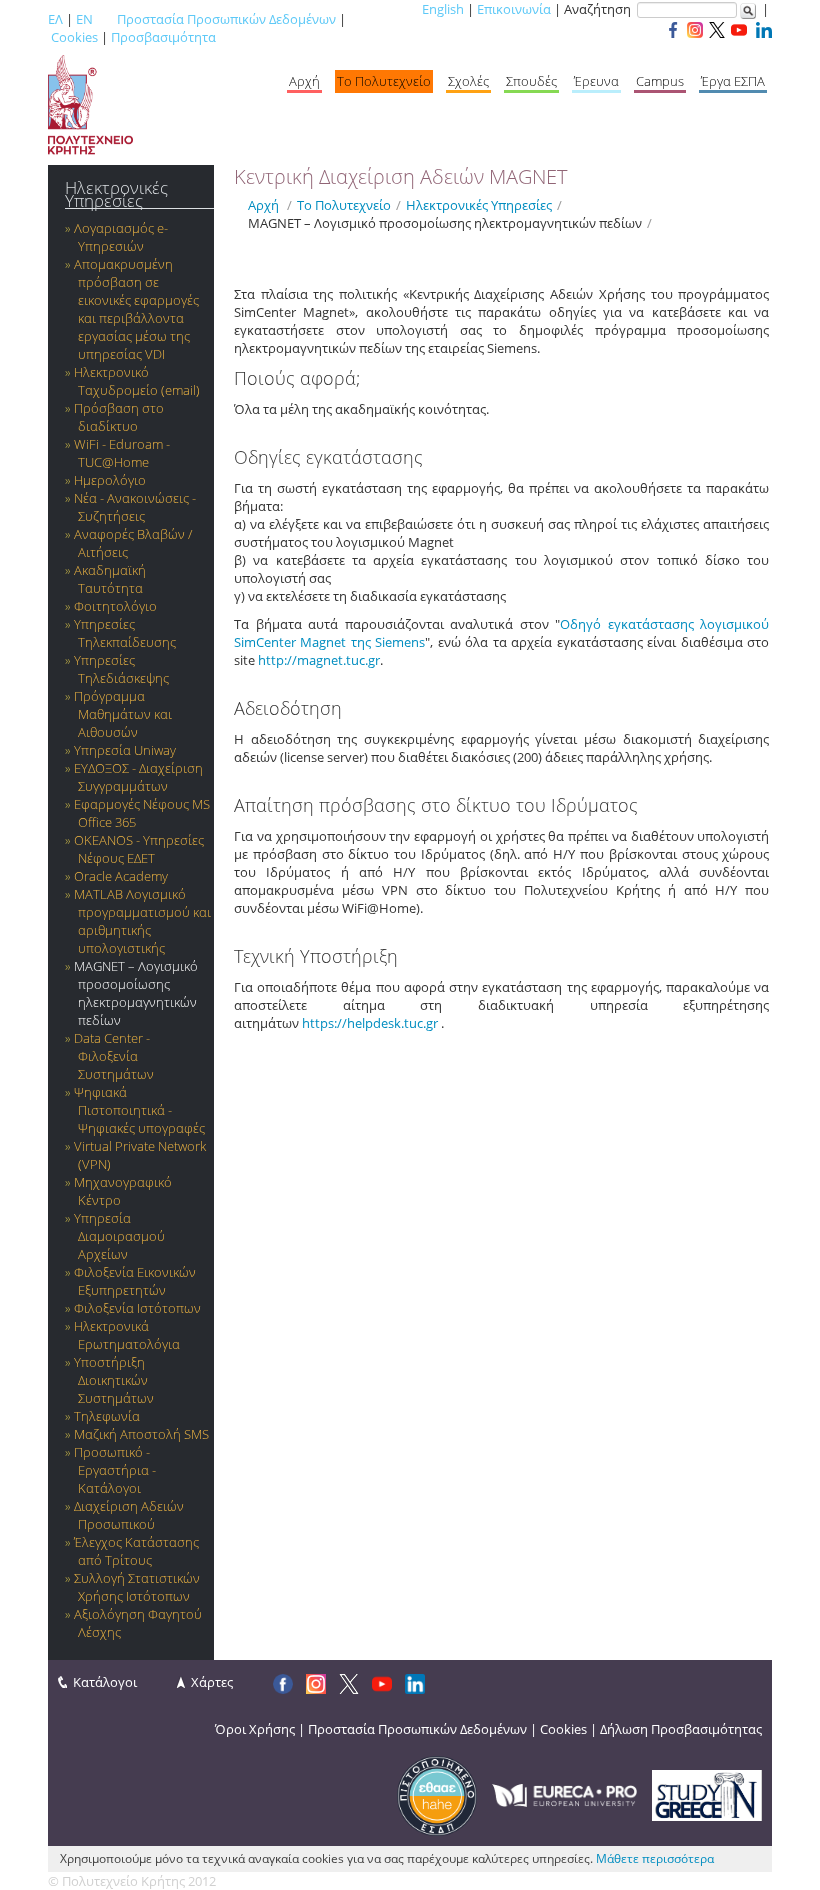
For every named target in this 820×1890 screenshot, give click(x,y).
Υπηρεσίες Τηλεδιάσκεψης (121, 669)
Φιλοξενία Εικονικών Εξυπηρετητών (135, 1281)
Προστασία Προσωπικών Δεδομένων (226, 19)
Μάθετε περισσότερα (655, 1858)
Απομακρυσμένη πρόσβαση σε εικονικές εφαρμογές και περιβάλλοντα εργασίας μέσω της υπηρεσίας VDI (136, 309)
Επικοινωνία (514, 9)
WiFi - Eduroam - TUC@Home (122, 453)
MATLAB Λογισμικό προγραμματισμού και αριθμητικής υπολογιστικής (142, 921)
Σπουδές (531, 81)
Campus (660, 81)
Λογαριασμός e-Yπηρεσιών (121, 237)
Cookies (74, 37)
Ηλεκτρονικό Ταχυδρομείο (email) (137, 381)
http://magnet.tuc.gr (319, 660)
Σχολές (468, 81)
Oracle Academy (121, 876)
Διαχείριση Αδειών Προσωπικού (129, 1515)
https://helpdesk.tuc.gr (370, 1023)
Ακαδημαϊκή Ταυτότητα (110, 579)
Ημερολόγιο (110, 480)
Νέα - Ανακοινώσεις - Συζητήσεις (135, 507)
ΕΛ (55, 19)
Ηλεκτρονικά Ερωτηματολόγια (127, 1335)
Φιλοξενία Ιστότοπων (137, 1308)
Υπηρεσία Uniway (125, 750)
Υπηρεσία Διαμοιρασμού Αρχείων (119, 1236)
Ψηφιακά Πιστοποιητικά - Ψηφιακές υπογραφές (139, 1110)
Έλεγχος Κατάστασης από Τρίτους (136, 1551)
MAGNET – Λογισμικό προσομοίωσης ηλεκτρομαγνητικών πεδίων (136, 993)
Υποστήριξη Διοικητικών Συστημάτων (114, 1380)
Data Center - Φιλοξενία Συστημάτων (114, 1056)
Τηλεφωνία (107, 1416)
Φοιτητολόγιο (115, 606)
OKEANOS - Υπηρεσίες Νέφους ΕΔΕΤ (139, 849)
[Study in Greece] (707, 1794)
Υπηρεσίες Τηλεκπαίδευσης (125, 633)
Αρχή (304, 81)
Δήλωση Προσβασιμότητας (681, 1729)
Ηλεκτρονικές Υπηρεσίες (116, 194)
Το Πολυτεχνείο (384, 81)
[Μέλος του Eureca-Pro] (564, 1794)
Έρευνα (596, 81)
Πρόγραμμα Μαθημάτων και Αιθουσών (123, 714)
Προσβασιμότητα (163, 37)
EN (84, 19)
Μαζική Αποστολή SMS (141, 1434)
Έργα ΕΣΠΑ (733, 81)
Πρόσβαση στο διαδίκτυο (119, 417)
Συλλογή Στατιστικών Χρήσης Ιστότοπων (137, 1587)
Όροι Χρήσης (255, 1729)
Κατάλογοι (105, 1682)
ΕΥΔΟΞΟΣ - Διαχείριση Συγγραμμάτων (138, 777)
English (443, 9)
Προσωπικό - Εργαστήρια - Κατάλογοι (115, 1470)
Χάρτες (212, 1682)
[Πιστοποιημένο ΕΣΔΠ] (437, 1794)
